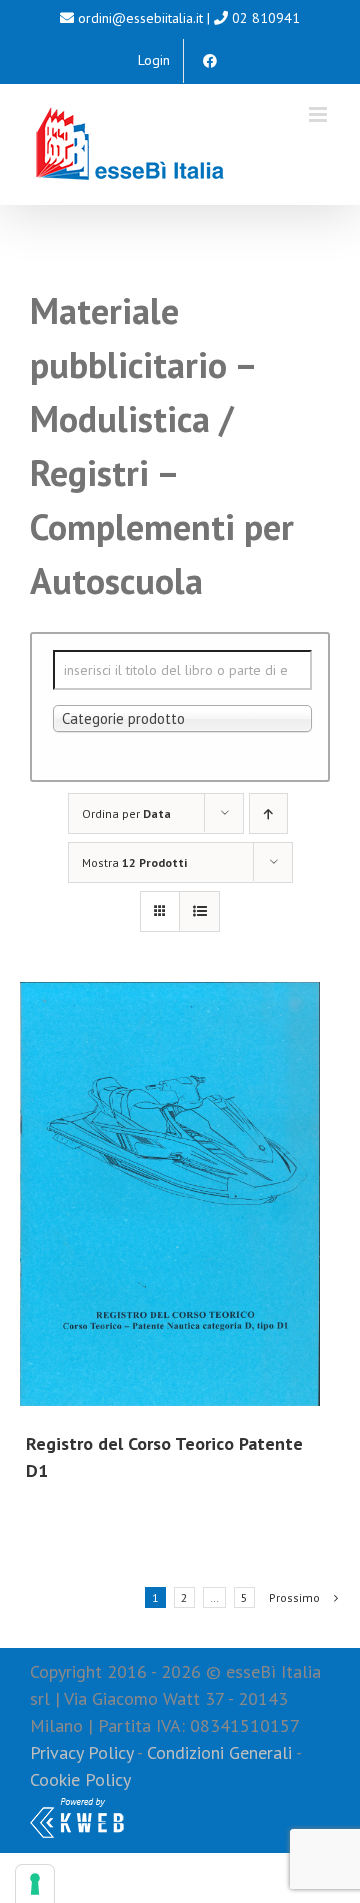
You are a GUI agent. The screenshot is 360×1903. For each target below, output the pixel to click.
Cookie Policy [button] (80, 1779)
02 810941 (266, 18)
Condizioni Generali (219, 1752)
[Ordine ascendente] (268, 813)
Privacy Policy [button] (81, 1752)
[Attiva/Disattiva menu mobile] (319, 114)
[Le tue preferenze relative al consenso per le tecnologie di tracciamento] (35, 1884)
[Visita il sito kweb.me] (77, 1806)
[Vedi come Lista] (199, 911)
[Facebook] (210, 61)
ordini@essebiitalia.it (140, 18)
